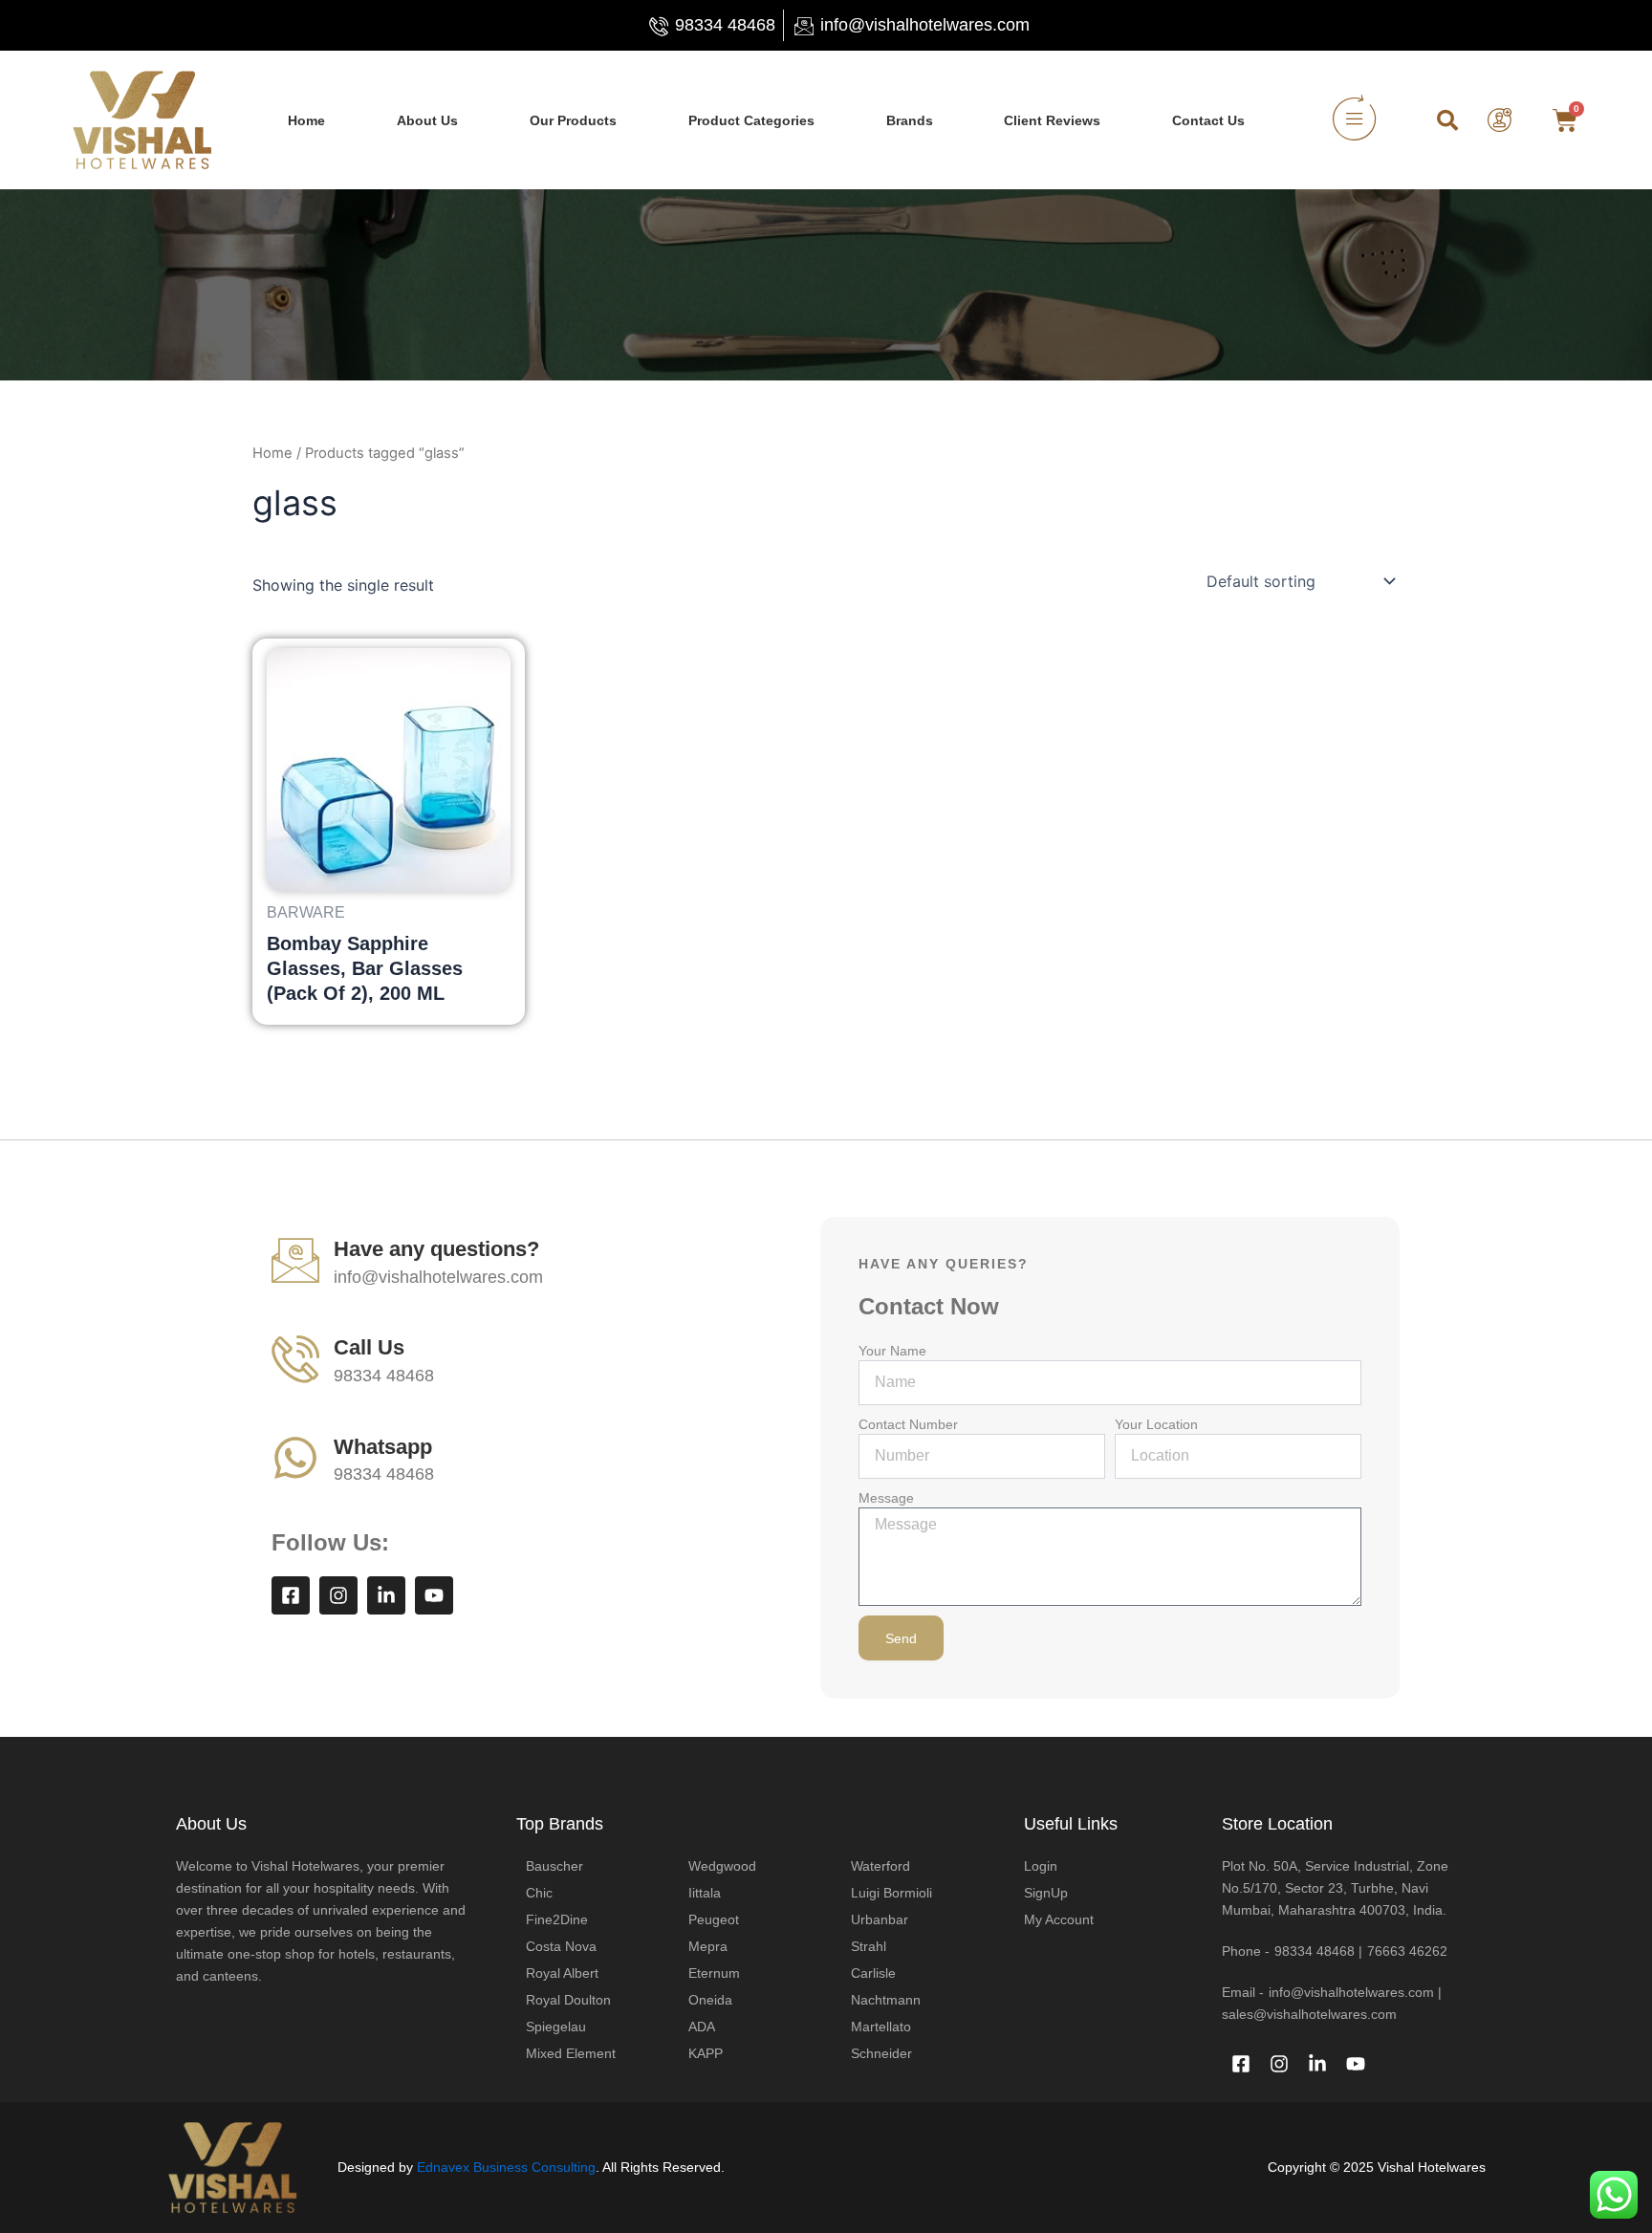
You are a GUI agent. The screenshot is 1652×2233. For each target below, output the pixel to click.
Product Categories (751, 120)
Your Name (892, 1351)
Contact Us (1208, 120)
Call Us (369, 1347)
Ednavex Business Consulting (506, 2167)
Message (886, 1498)
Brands (910, 120)
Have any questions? (436, 1249)
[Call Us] (295, 1358)
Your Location (1156, 1424)
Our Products (573, 120)
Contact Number (908, 1424)
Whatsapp (383, 1447)
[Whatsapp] (295, 1458)
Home (306, 120)
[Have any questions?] (295, 1260)
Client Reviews (1052, 120)
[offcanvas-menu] (1354, 120)
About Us (427, 120)
